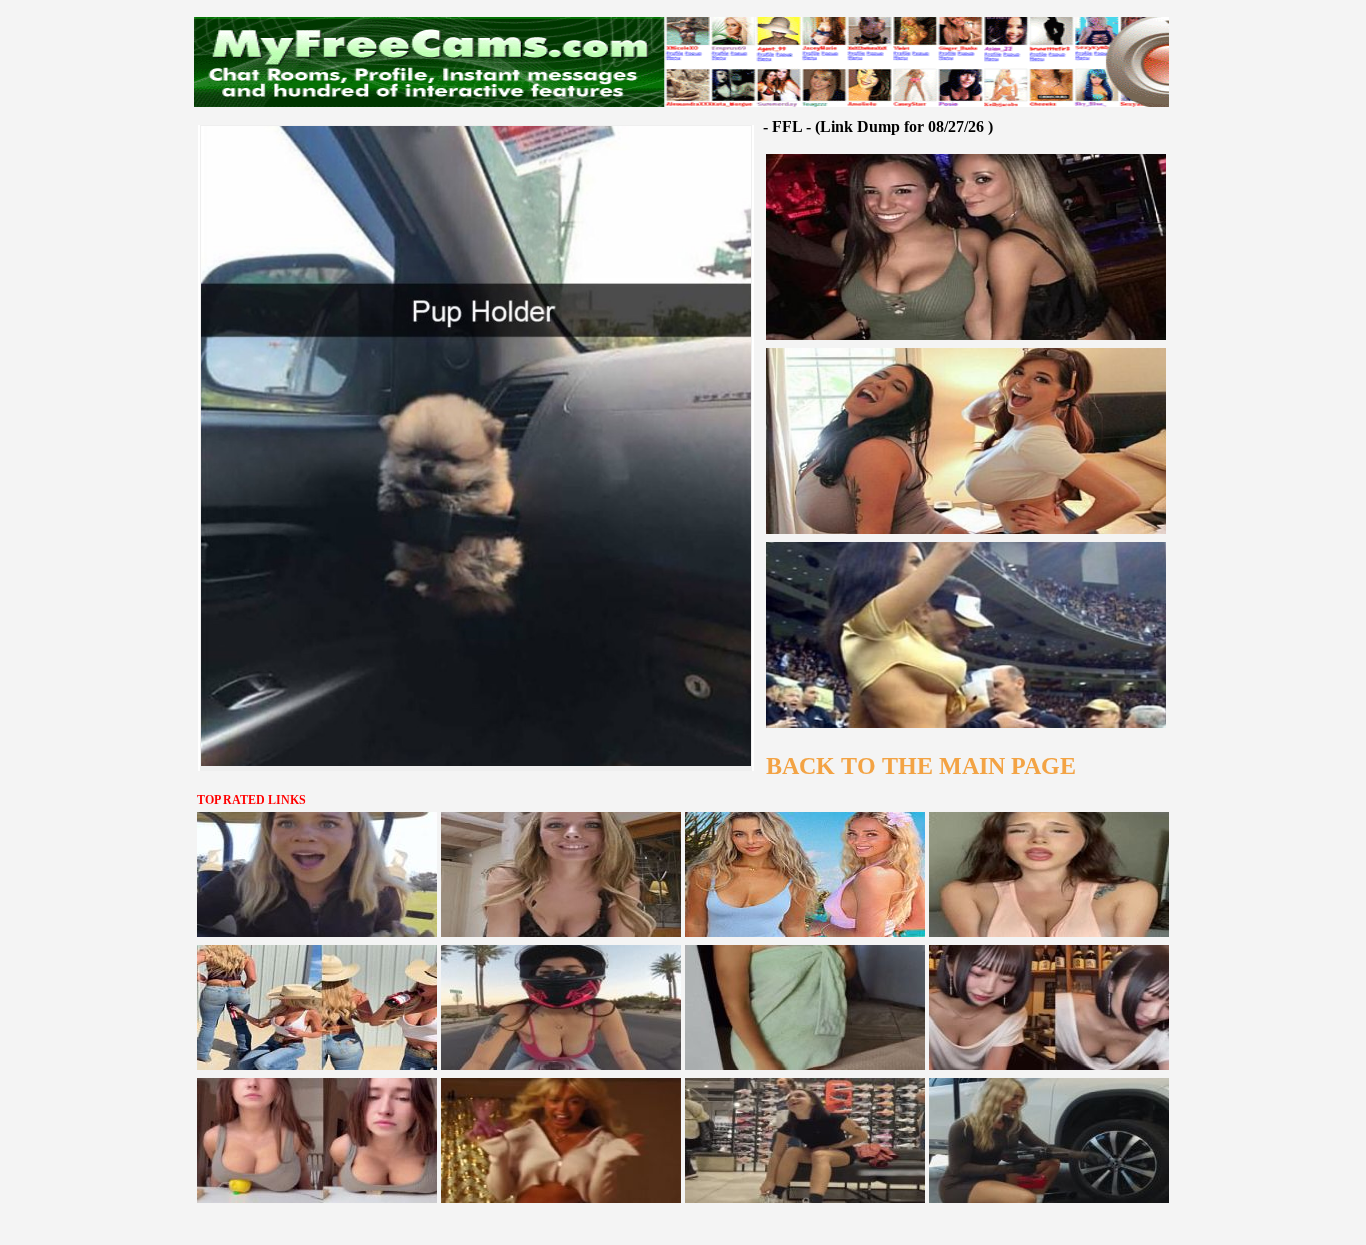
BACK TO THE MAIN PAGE (921, 766)
